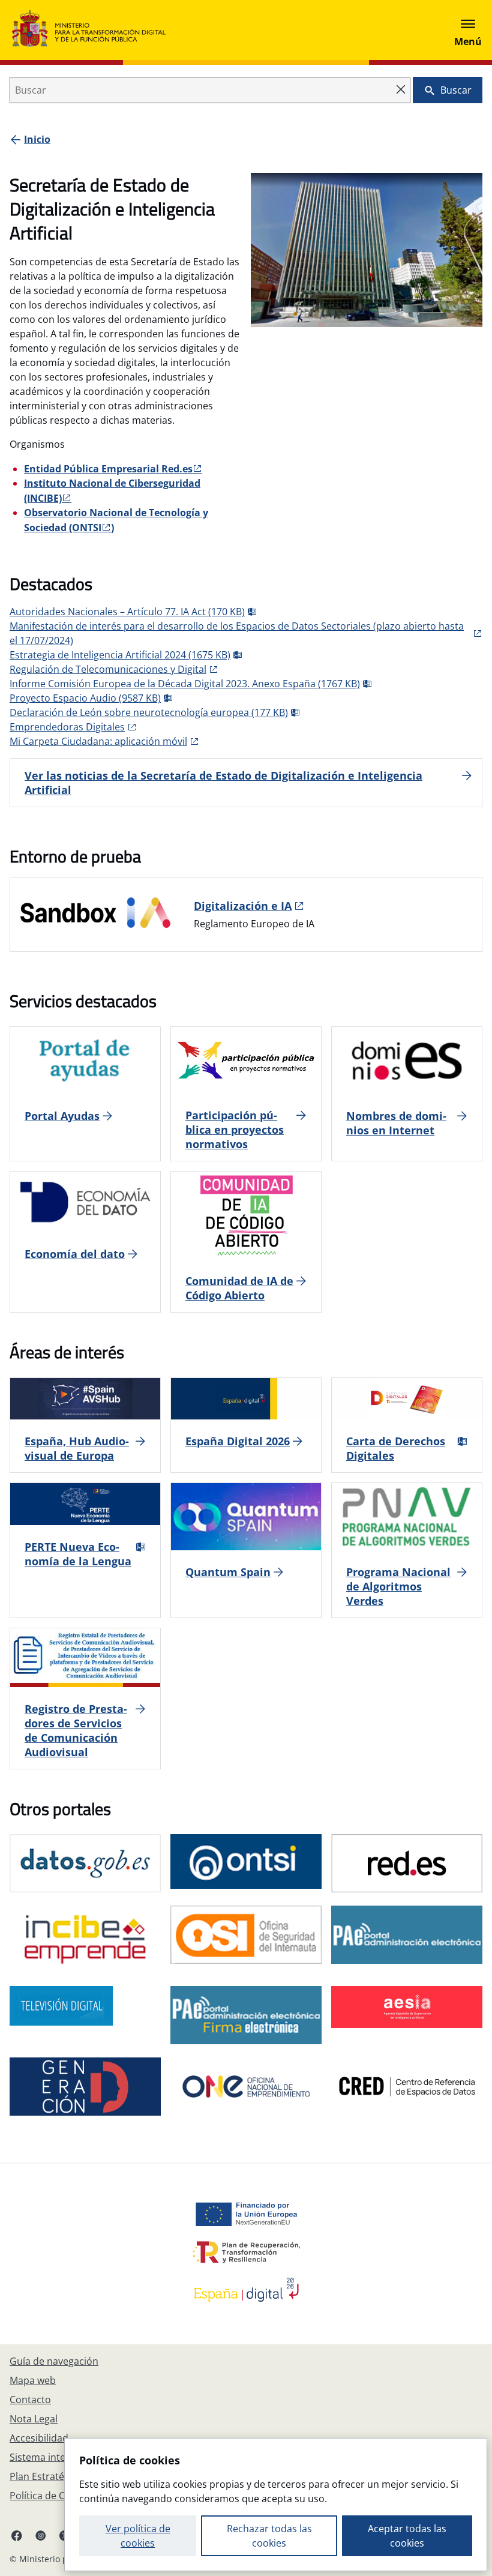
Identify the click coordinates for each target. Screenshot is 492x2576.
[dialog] (276, 2505)
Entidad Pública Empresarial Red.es (108, 469)
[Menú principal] (468, 30)
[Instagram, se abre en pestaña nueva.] (41, 2535)
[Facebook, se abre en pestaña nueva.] (17, 2535)
